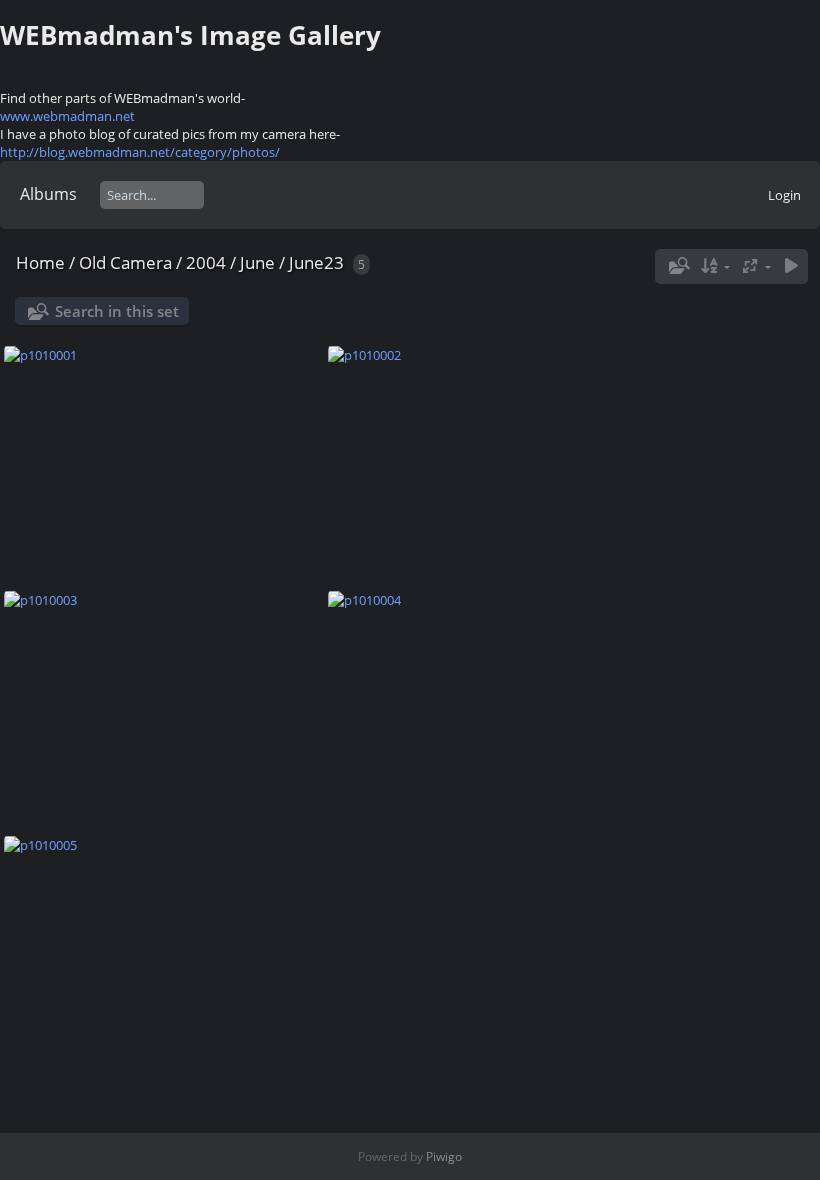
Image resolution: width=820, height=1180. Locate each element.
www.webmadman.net (67, 116)
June (257, 262)
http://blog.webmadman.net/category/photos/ (140, 152)
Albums (48, 194)
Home (40, 262)
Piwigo (444, 1156)
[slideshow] (791, 266)
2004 (206, 262)
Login (784, 195)
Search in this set (117, 311)
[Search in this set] (677, 266)
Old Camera (125, 262)
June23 (316, 262)
